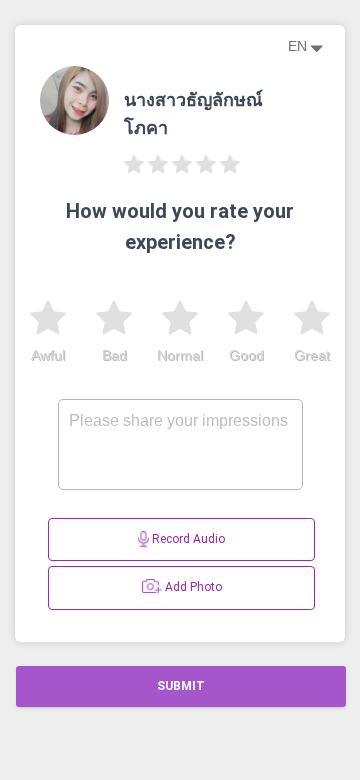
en (299, 46)
